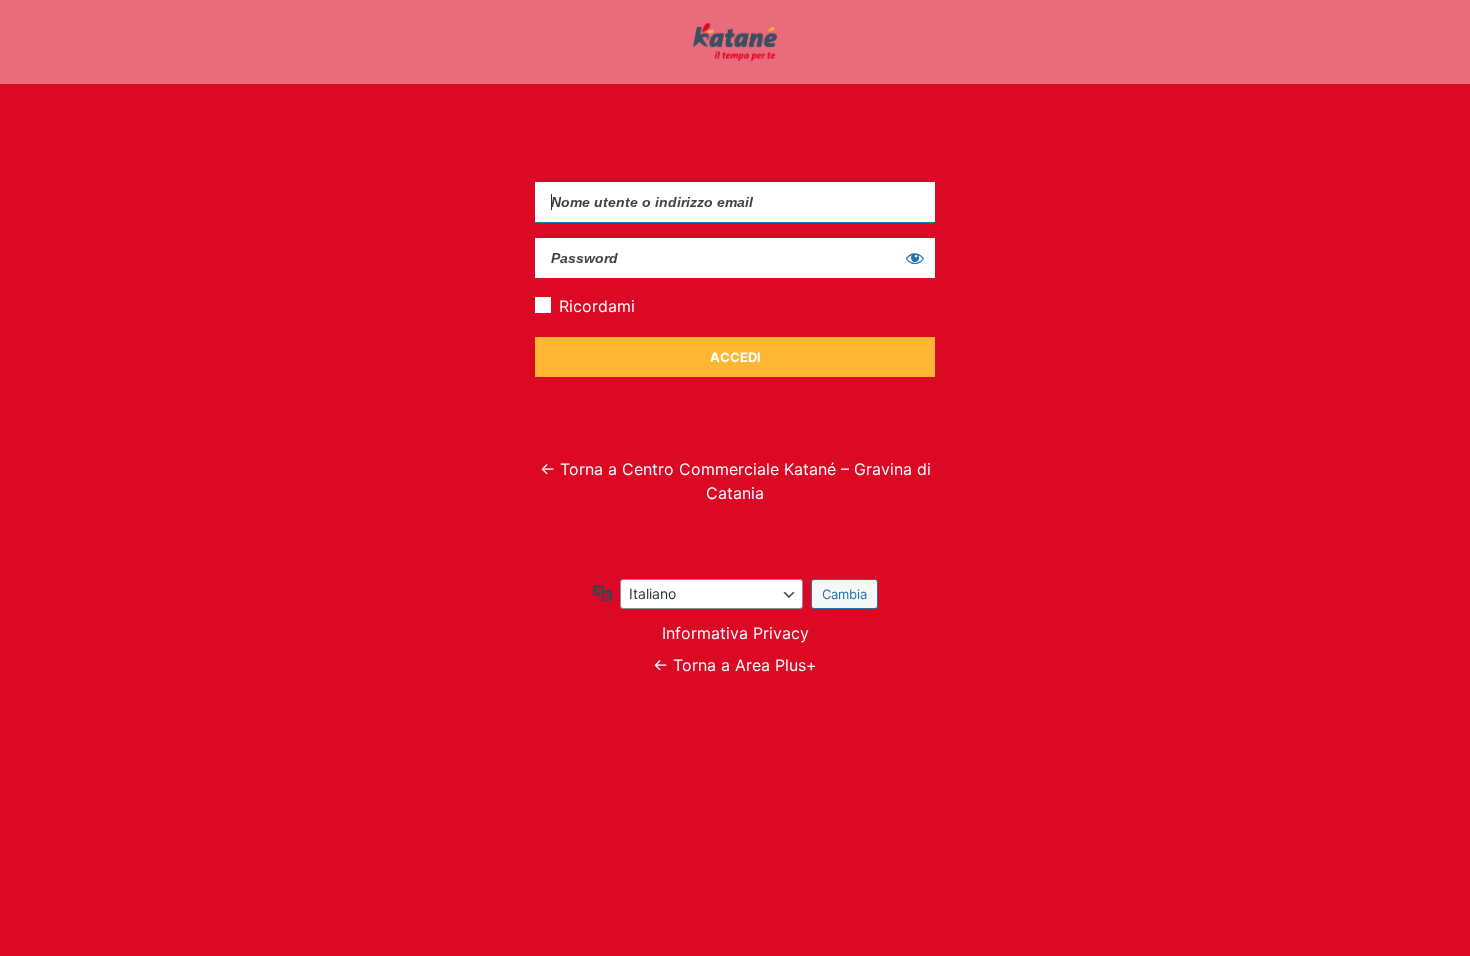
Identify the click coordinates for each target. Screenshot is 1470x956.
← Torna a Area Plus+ (735, 665)
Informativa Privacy (735, 633)
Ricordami (597, 306)
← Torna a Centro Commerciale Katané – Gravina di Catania (735, 481)
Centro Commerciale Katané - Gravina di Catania (735, 42)
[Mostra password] (915, 258)
